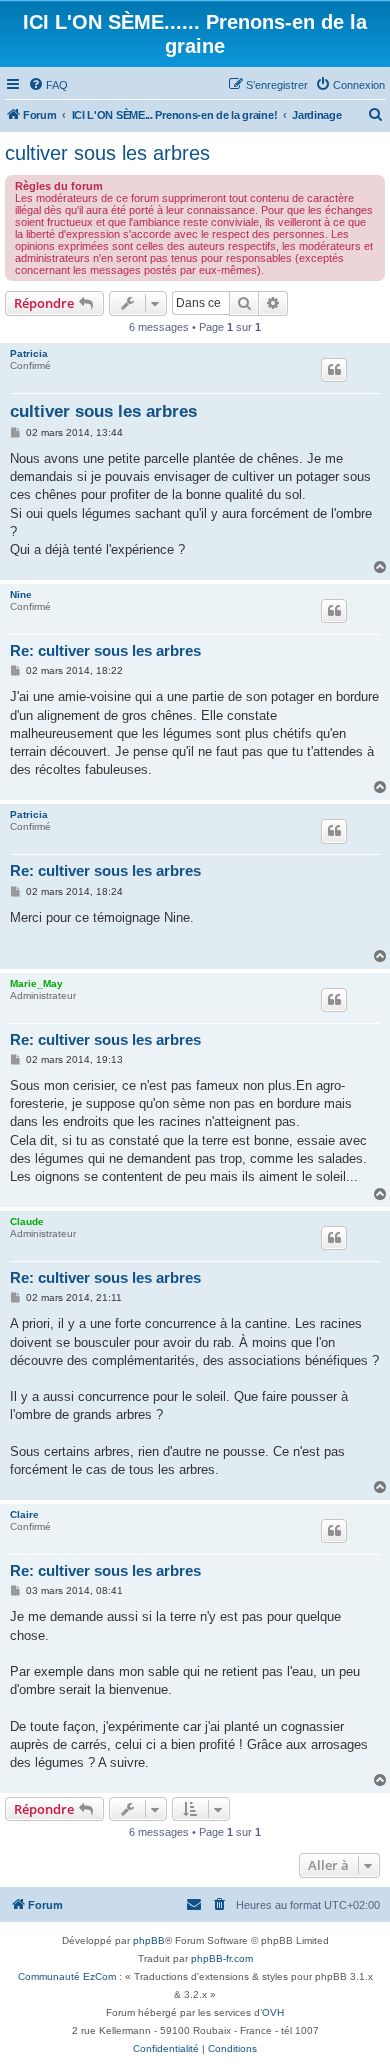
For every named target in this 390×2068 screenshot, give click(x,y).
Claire (24, 1514)
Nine (21, 594)
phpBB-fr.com (222, 1958)
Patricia (29, 353)
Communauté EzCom (67, 1976)
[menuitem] (48, 85)
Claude (27, 1221)
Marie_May (36, 983)
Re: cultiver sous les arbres (105, 650)
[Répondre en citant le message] (334, 370)
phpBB (149, 1940)
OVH (273, 2012)
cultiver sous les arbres (107, 153)
